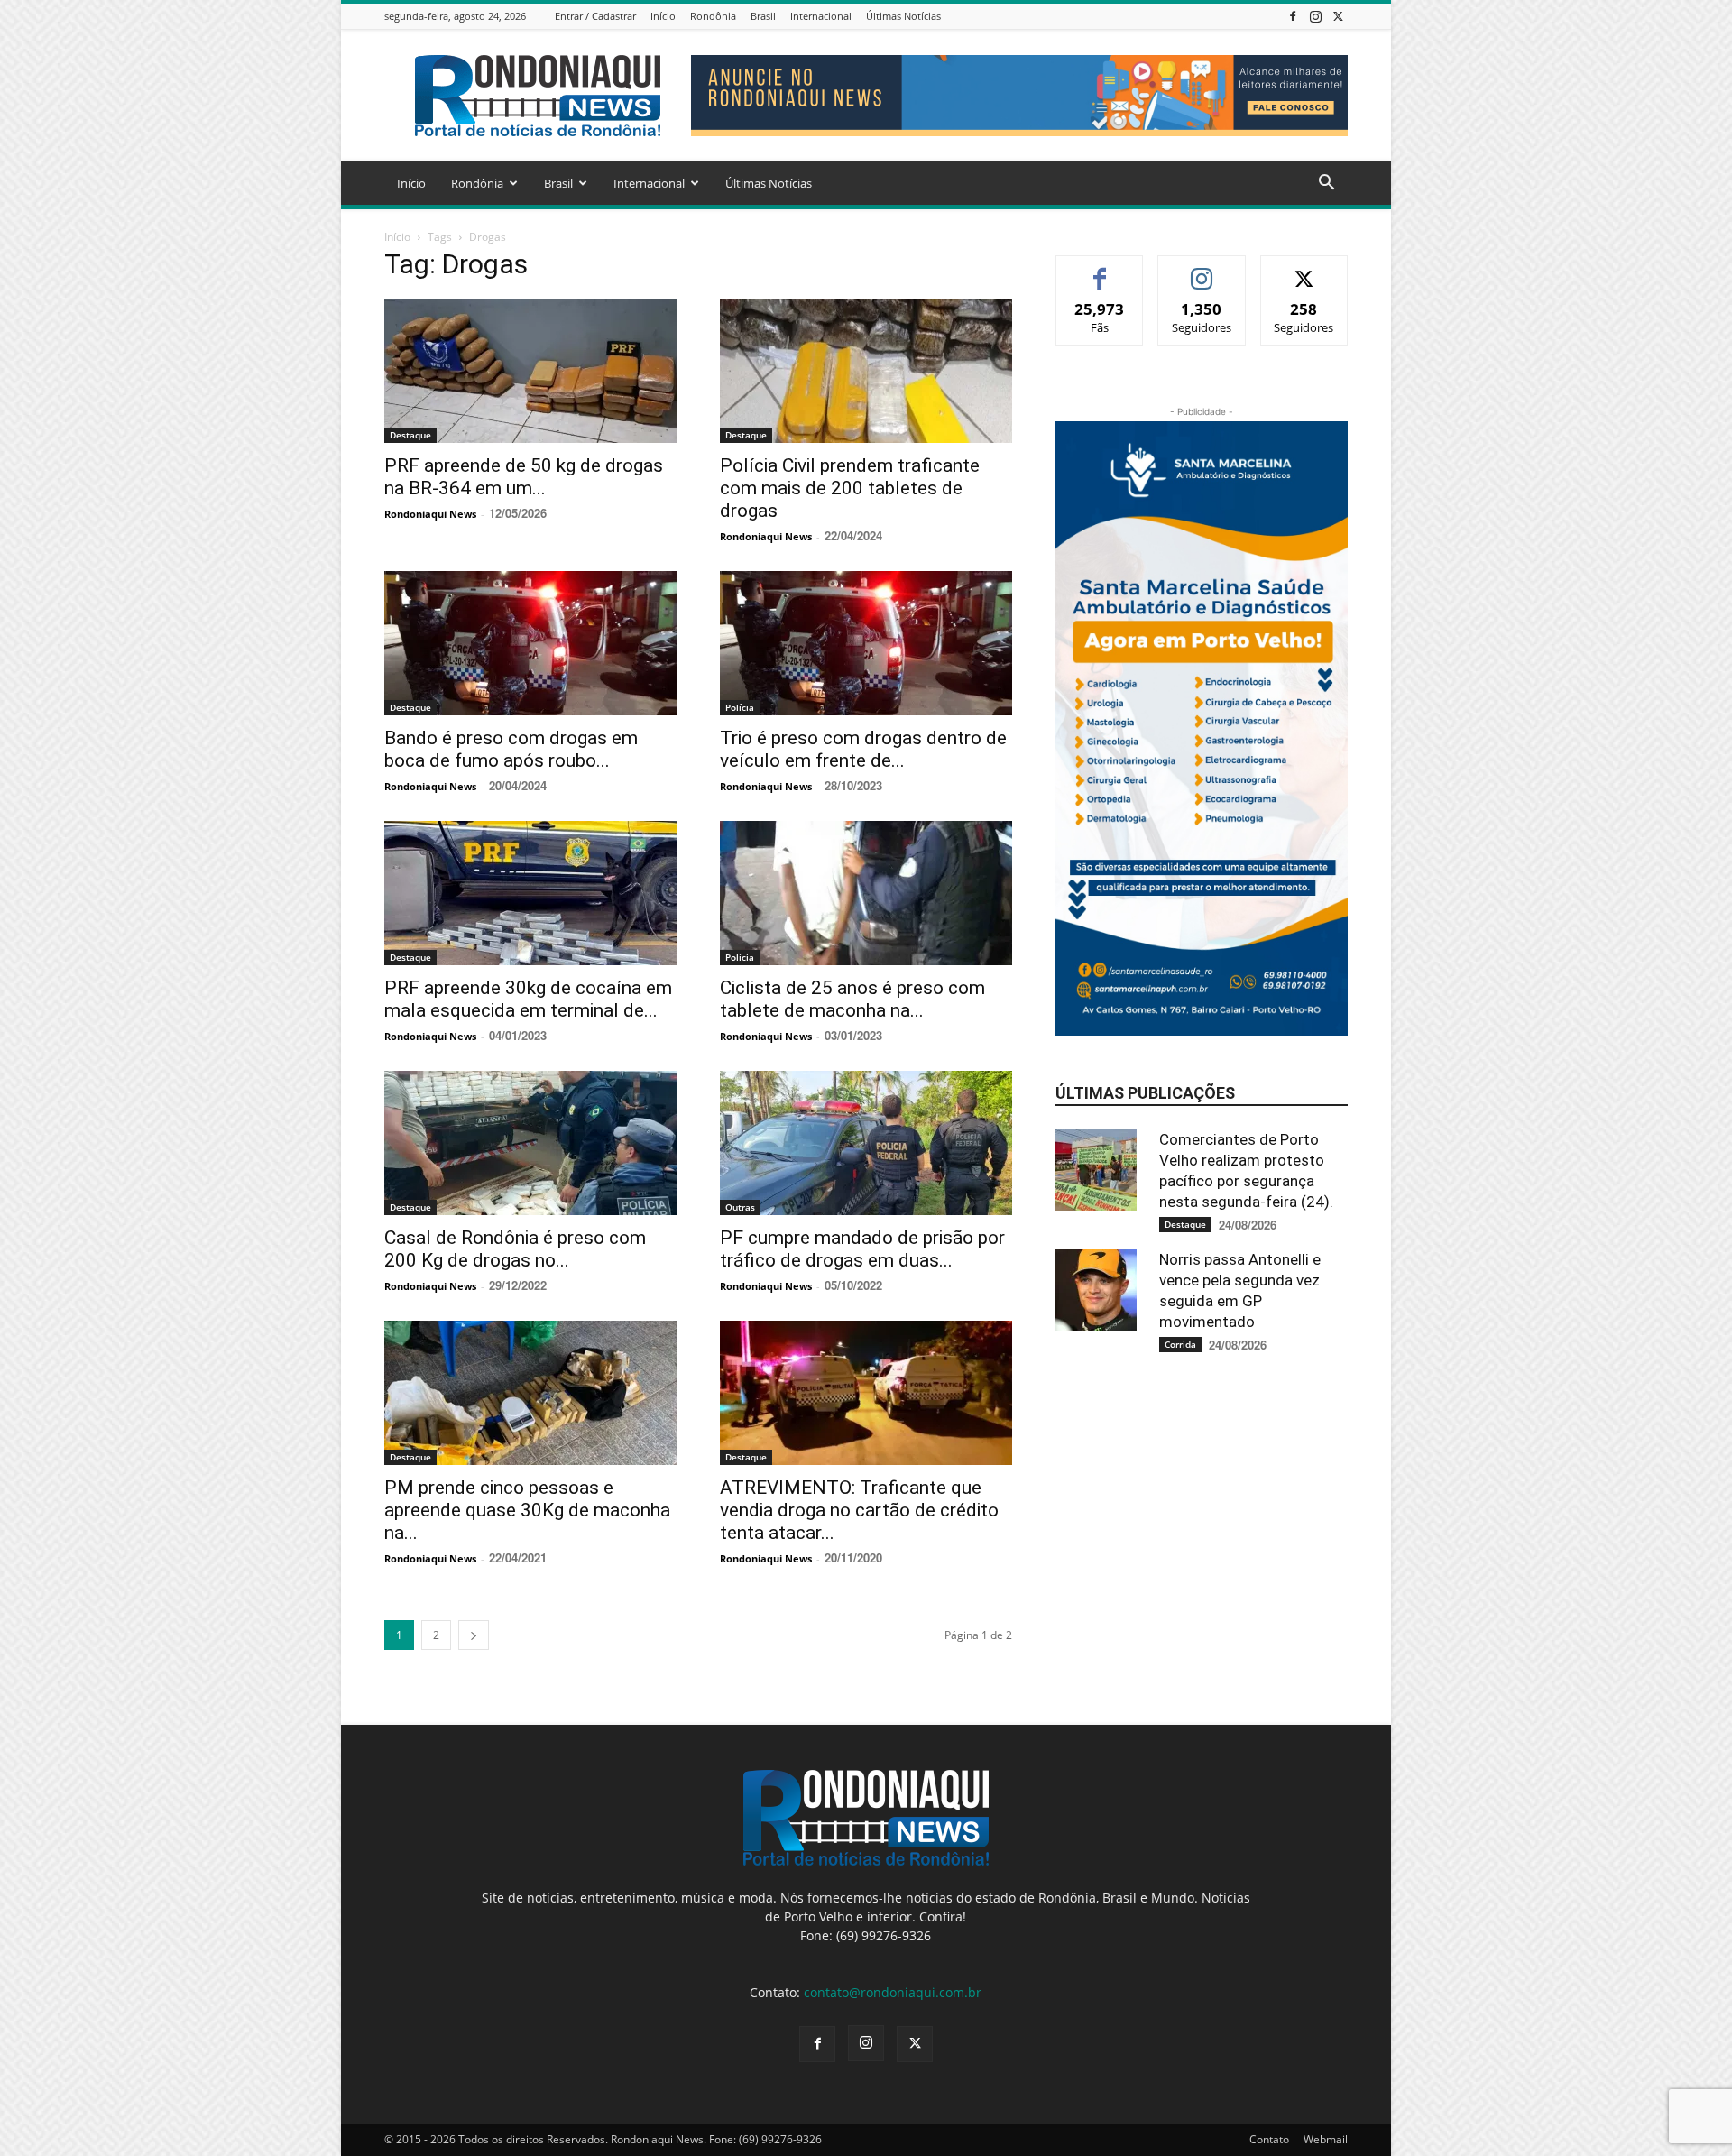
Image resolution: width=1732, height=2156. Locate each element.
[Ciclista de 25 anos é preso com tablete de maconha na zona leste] (866, 893)
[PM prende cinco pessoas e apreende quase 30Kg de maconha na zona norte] (530, 1393)
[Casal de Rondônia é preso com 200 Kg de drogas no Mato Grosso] (530, 1143)
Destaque (410, 435)
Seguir (1202, 269)
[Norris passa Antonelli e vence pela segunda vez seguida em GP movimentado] (1101, 1290)
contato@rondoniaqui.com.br (893, 1992)
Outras (740, 1207)
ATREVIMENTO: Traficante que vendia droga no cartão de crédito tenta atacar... (859, 1510)
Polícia (740, 707)
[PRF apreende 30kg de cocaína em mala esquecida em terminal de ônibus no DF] (530, 893)
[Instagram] (1315, 16)
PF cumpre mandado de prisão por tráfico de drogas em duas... (862, 1249)
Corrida (1180, 1344)
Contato (1269, 2139)
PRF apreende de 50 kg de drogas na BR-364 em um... (524, 477)
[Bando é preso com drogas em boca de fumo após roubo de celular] (530, 643)
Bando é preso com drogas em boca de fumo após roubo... (511, 749)
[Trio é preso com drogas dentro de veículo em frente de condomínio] (866, 643)
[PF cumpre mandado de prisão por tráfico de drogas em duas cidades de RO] (866, 1143)
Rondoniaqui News (430, 514)
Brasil (763, 16)
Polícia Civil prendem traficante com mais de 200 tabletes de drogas (850, 488)
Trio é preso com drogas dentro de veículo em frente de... (863, 749)
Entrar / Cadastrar (595, 16)
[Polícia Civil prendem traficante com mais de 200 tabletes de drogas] (866, 371)
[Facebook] (1293, 16)
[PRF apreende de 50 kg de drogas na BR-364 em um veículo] (530, 371)
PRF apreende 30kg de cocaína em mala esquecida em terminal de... (528, 999)
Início (663, 16)
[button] (1326, 184)
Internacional (821, 16)
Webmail (1326, 2139)
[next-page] (474, 1635)
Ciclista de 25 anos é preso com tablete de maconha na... (852, 999)
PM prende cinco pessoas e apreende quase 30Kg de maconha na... (527, 1510)
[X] (1338, 16)
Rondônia (713, 16)
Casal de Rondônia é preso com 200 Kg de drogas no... (515, 1249)
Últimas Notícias (903, 16)
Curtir (1100, 269)
